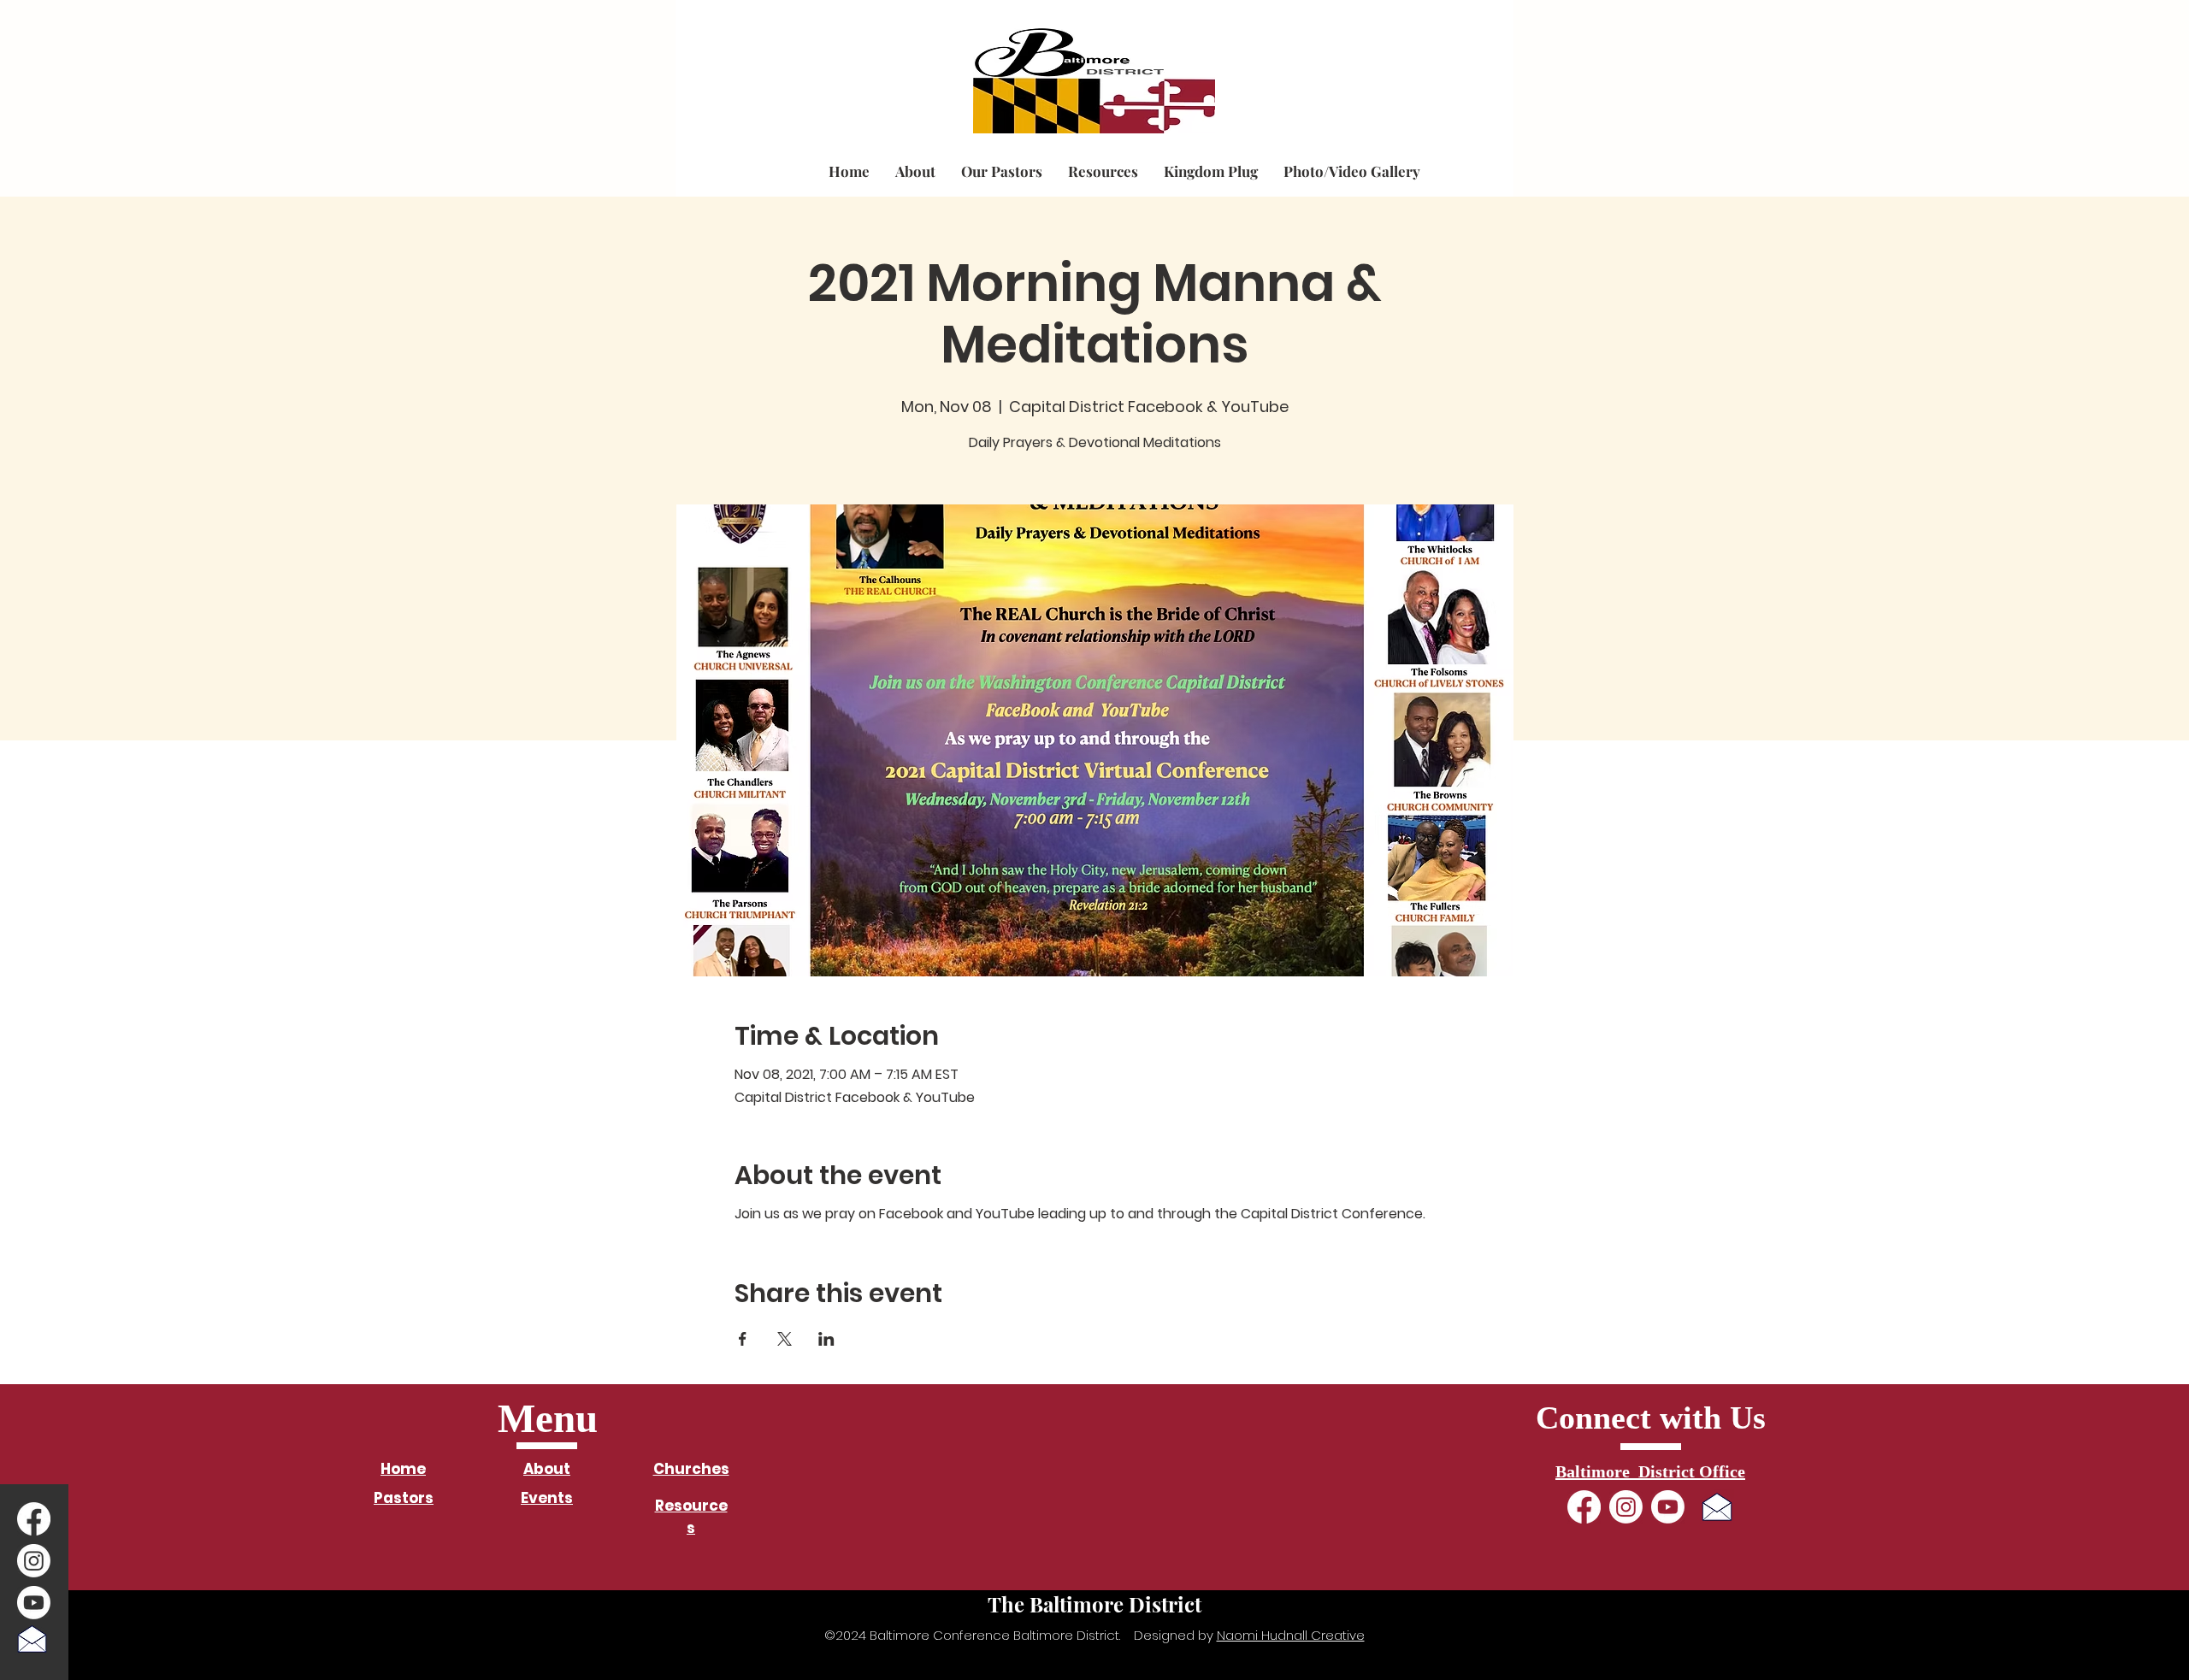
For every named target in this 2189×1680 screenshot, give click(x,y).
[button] (915, 171)
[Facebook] (34, 1519)
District (839, 54)
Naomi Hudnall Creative (1291, 1635)
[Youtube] (34, 1603)
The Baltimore (745, 54)
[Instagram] (34, 1561)
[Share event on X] (785, 1339)
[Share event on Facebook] (743, 1339)
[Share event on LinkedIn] (826, 1339)
